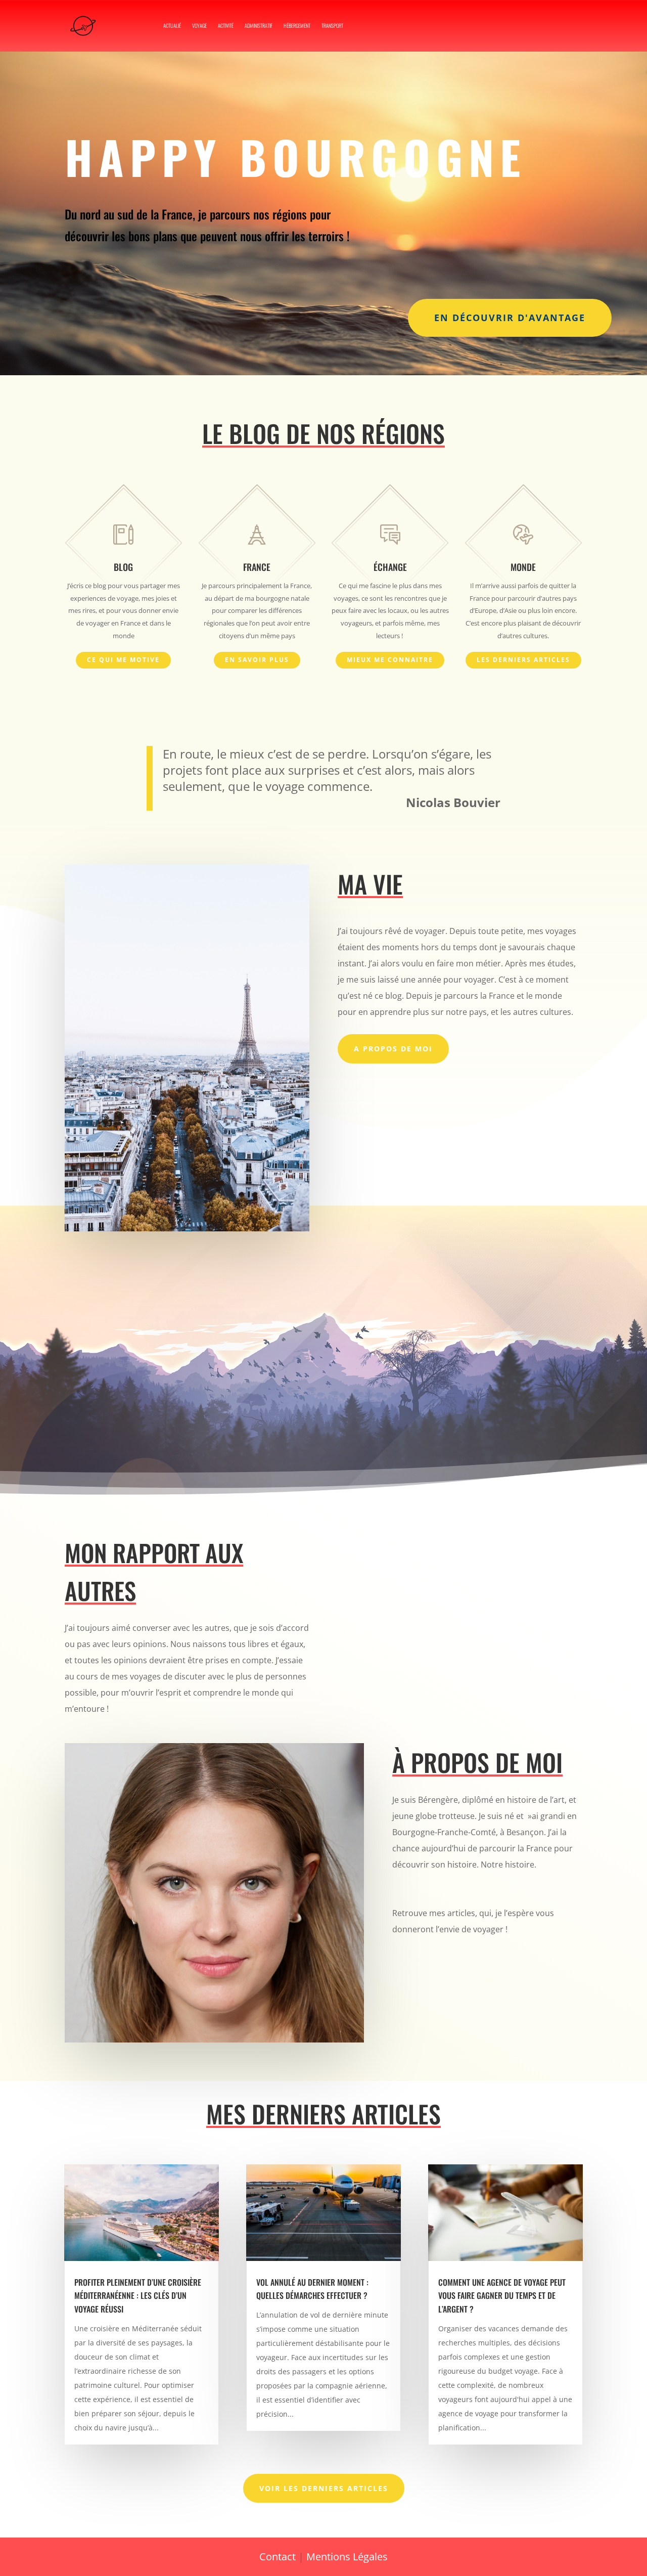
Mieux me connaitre (390, 660)
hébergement (297, 26)
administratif (259, 26)
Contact (278, 2557)
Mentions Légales (347, 2557)
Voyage (199, 26)
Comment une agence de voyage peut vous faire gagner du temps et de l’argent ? (502, 2296)
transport (332, 26)
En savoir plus (257, 660)
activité (226, 26)
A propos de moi (393, 1049)
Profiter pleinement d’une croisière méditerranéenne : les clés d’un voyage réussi (138, 2296)
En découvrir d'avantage (510, 318)
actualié (172, 26)
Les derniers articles (523, 660)
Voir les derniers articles (324, 2488)
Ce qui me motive (123, 660)
